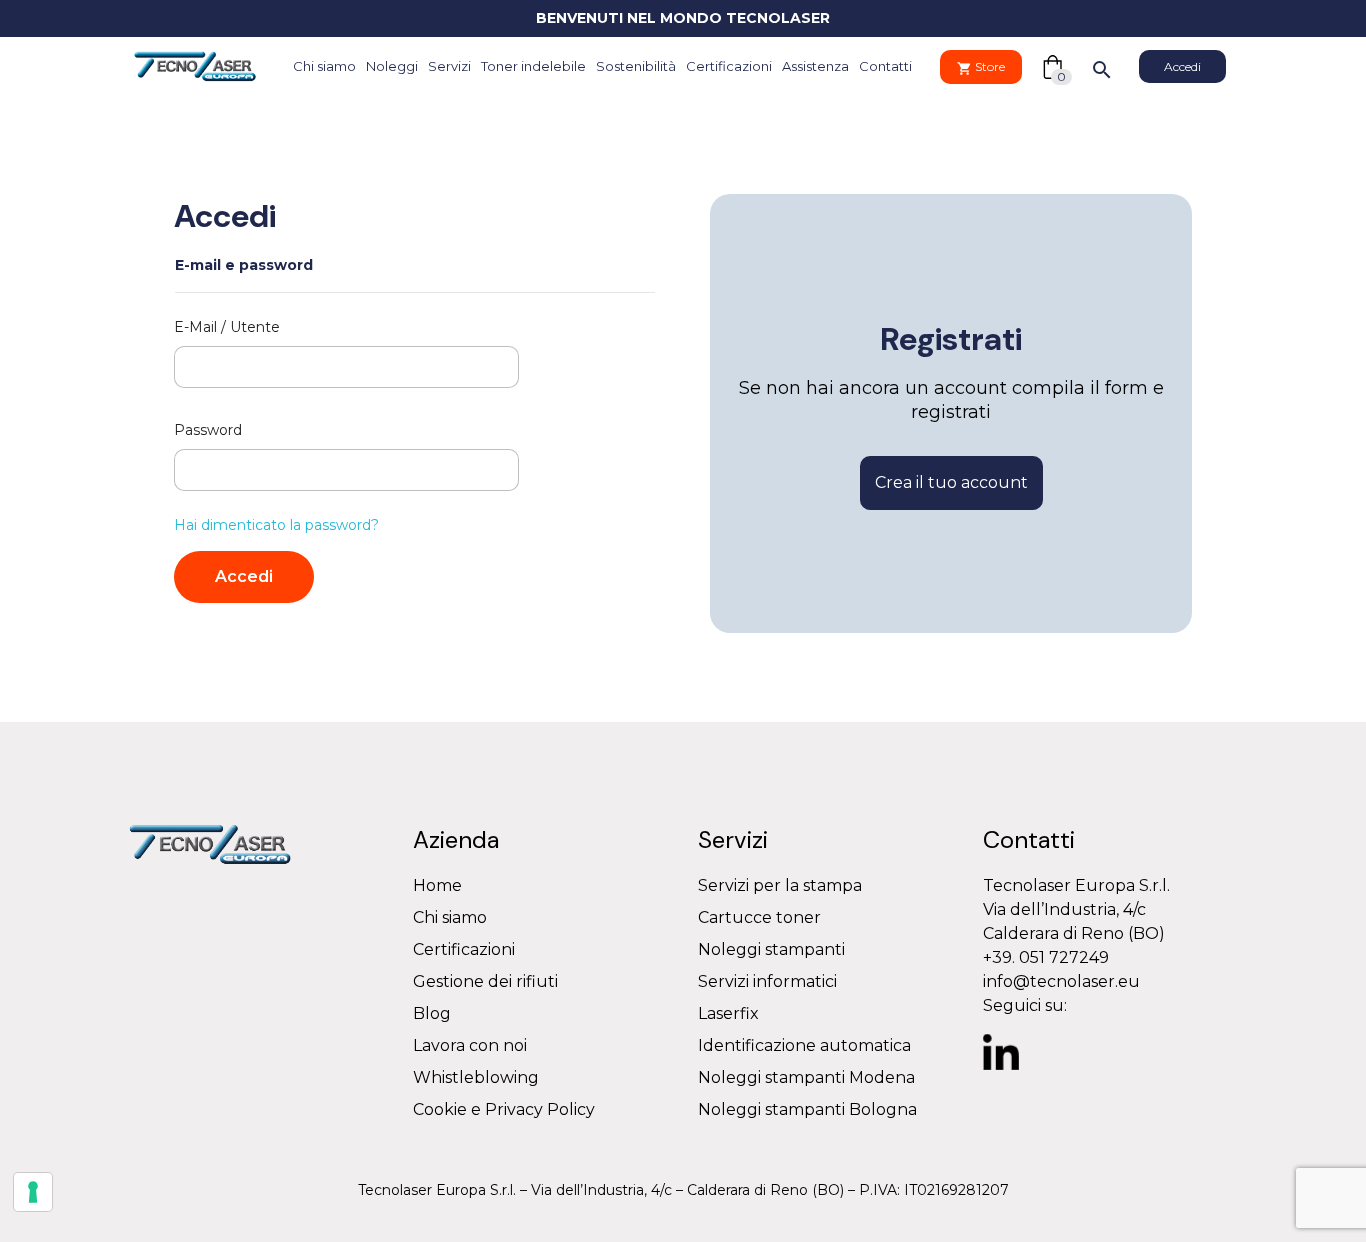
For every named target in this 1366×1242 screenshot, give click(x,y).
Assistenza (815, 66)
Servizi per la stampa (780, 885)
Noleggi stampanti (771, 949)
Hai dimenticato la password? (276, 525)
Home (437, 885)
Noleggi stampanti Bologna (807, 1109)
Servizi (449, 66)
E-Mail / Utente (227, 327)
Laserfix (728, 1013)
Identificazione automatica (804, 1045)
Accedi (244, 576)
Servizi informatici (767, 981)
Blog (432, 1013)
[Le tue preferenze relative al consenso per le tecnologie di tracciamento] (33, 1192)
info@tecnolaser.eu (1061, 981)
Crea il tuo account (951, 482)
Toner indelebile (533, 66)
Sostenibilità (636, 66)
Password (208, 430)
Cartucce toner (759, 917)
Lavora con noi (470, 1045)
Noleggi (392, 66)
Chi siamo (324, 66)
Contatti (885, 66)
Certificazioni (729, 66)
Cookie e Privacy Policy (504, 1109)
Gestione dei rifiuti (485, 981)
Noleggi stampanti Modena (806, 1077)
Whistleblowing (476, 1077)
